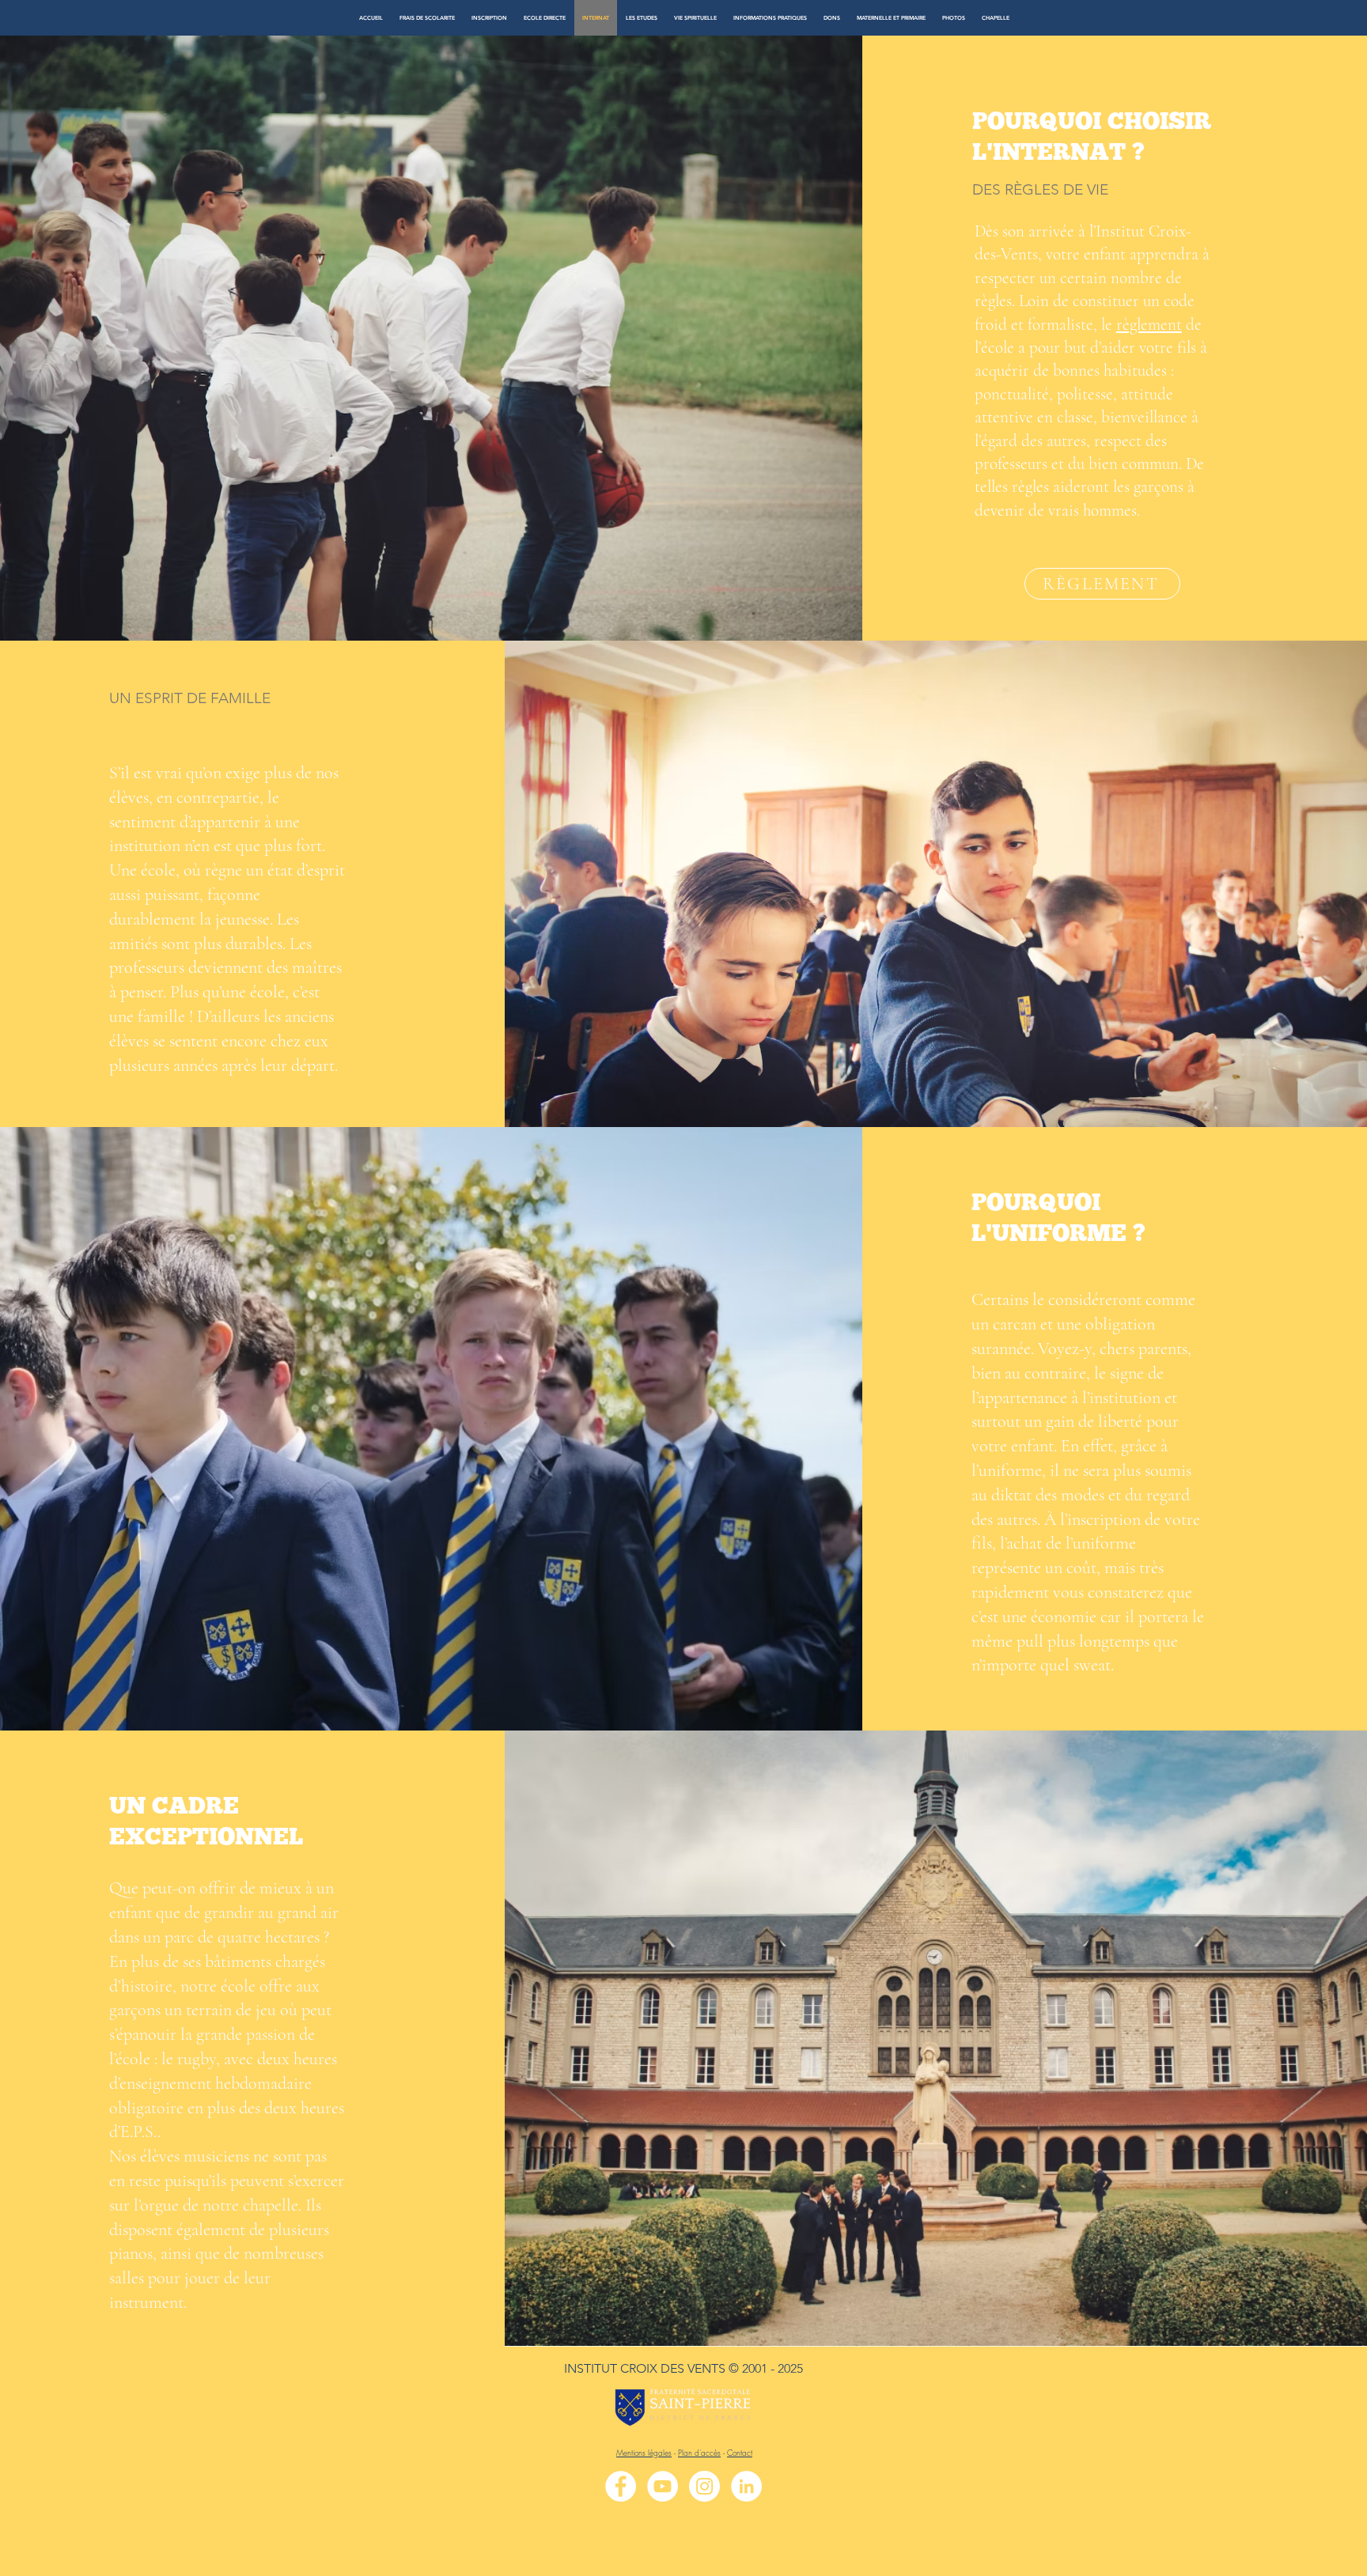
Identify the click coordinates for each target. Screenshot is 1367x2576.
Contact (740, 2453)
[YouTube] (663, 2486)
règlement (1149, 325)
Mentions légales (644, 2453)
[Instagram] (704, 2486)
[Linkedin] (746, 2486)
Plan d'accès (699, 2453)
